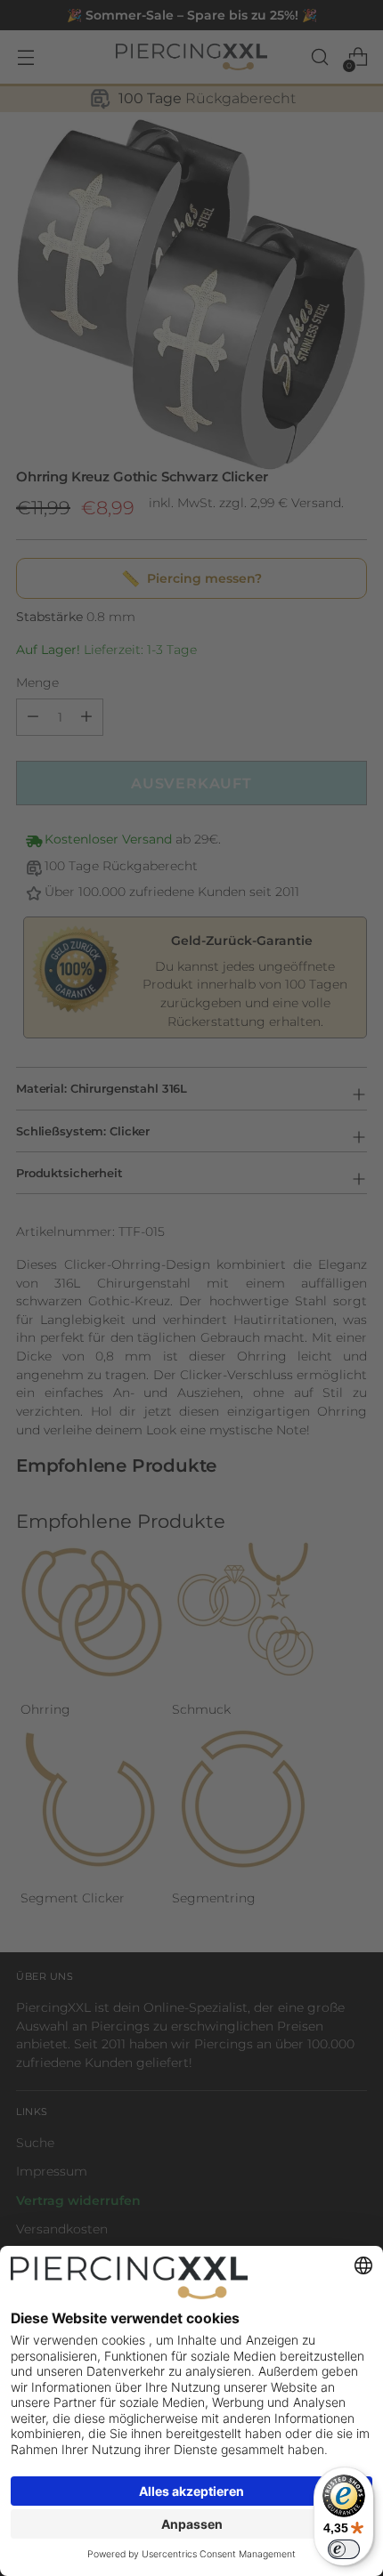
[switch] (344, 2549)
